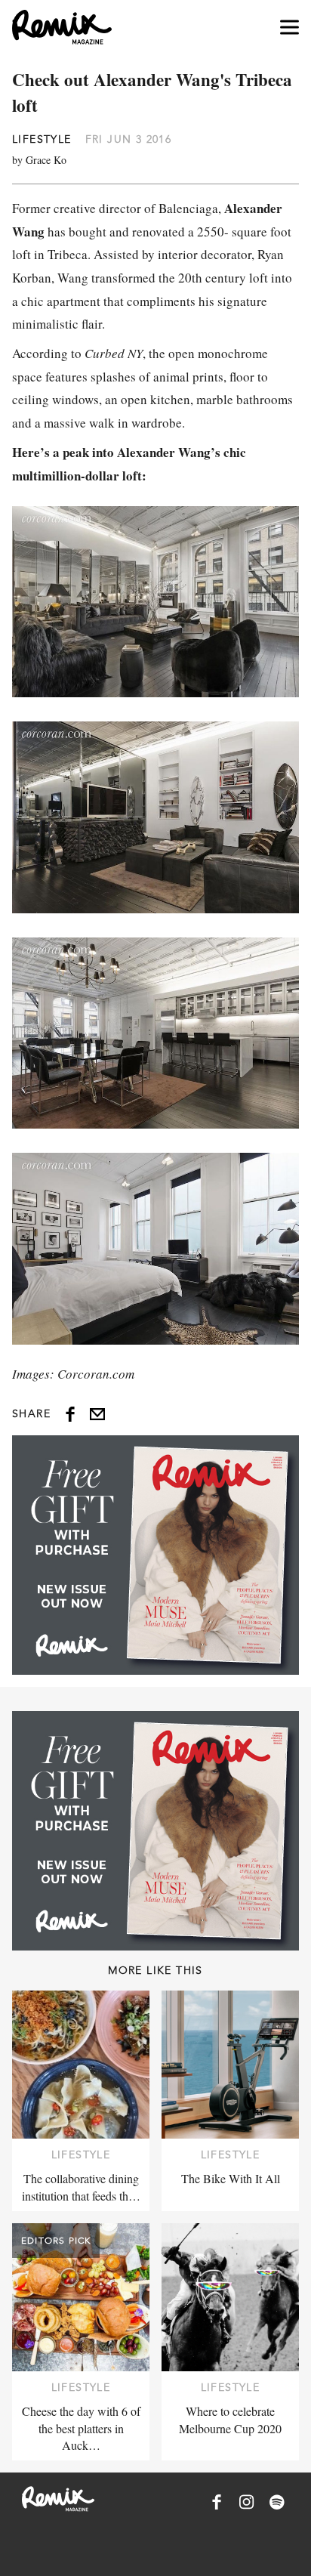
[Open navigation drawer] (289, 28)
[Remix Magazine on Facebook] (217, 2502)
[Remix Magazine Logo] (62, 27)
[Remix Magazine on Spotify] (277, 2502)
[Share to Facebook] (70, 1414)
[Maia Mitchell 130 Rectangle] (155, 1555)
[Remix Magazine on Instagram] (247, 2502)
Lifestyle (42, 139)
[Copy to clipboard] (97, 1414)
